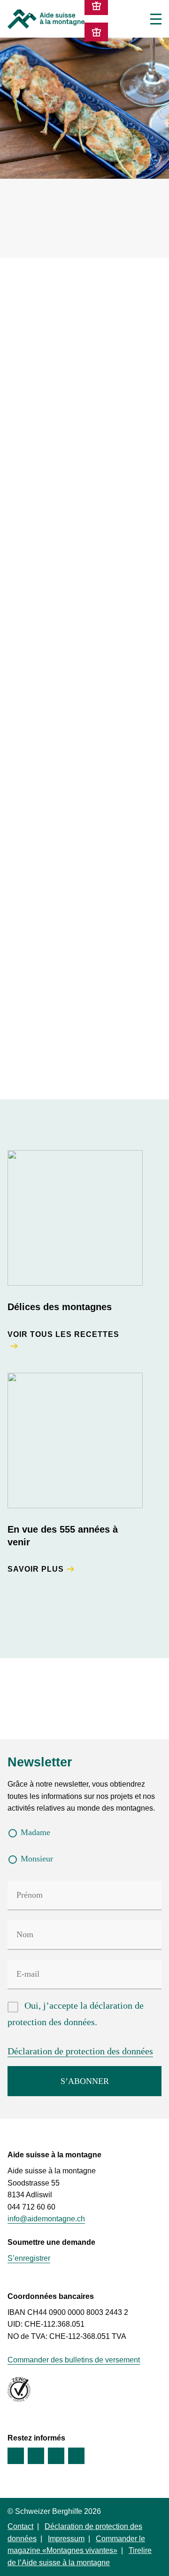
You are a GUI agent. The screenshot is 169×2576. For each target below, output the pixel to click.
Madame (35, 1832)
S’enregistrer (29, 2258)
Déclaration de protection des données (80, 2051)
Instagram (36, 2456)
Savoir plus (36, 1569)
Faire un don (96, 32)
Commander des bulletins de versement (74, 2360)
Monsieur (37, 1859)
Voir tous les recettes (63, 1334)
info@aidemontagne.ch (46, 2219)
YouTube (56, 2456)
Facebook (16, 2456)
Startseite (46, 19)
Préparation (34, 318)
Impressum (66, 2539)
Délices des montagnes (60, 1307)
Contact (20, 2526)
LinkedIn (76, 2456)
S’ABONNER (85, 2081)
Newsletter (40, 1762)
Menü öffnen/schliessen (156, 19)
